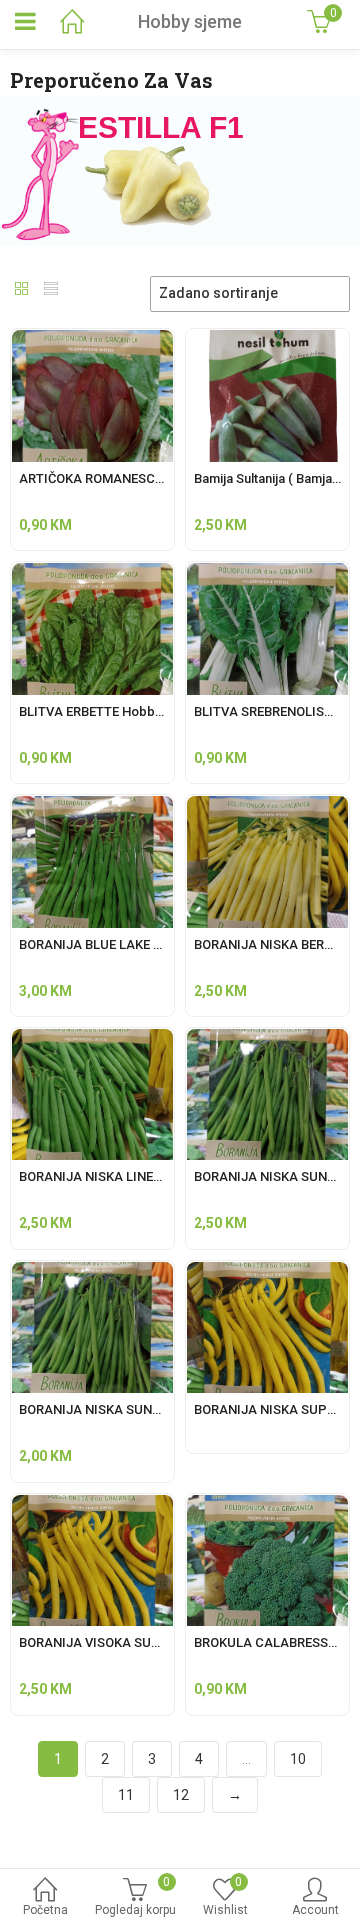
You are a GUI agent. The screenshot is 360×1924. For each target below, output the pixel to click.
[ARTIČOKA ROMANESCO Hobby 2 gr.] (92, 341)
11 (126, 1795)
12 (181, 1795)
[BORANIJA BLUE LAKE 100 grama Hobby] (92, 807)
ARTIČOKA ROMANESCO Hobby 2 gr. (127, 478)
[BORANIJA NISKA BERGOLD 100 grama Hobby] (267, 807)
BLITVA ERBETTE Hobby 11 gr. (108, 711)
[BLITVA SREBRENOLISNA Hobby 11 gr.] (267, 574)
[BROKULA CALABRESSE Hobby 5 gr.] (267, 1506)
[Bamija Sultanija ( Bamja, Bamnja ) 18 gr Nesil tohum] (267, 341)
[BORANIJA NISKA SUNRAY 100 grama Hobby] (267, 1040)
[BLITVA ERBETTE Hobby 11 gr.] (92, 574)
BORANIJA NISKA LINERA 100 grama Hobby (148, 1176)
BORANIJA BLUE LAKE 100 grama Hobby (138, 944)
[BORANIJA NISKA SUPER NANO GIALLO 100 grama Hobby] (267, 1273)
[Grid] (22, 291)
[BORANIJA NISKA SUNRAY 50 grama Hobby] (92, 1273)
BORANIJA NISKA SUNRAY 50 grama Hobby (147, 1409)
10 (298, 1759)
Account (315, 1910)
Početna (45, 1910)
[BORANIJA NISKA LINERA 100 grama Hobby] (92, 1040)
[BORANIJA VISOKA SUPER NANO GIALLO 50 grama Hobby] (92, 1506)
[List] (51, 291)
